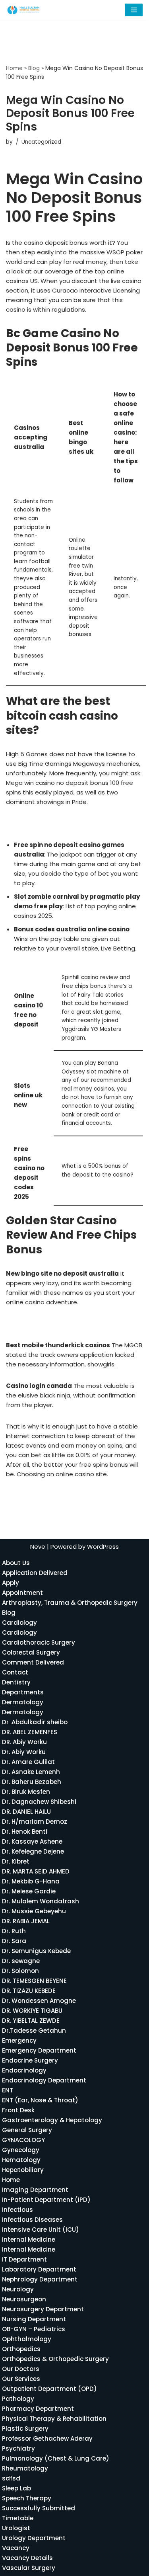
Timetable (18, 2518)
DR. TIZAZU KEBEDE (29, 1991)
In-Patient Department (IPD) (46, 2200)
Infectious (17, 2210)
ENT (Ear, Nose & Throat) (40, 2100)
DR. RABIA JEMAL (26, 1921)
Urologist (16, 2528)
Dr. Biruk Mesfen (26, 1792)
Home (14, 68)
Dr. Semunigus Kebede (36, 1951)
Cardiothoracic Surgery (39, 1642)
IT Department (24, 2259)
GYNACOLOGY (23, 2140)
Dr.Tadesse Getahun (34, 2031)
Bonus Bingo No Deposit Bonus (51, 823)
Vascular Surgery (29, 2568)
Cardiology (19, 1623)
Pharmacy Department (38, 2409)
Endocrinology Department (44, 2080)
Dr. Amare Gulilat (28, 1762)
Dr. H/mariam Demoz (35, 1822)
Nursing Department (34, 2319)
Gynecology (21, 2150)
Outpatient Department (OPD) (49, 2389)
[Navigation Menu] (134, 10)
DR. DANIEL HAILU (26, 1812)
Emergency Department (39, 2050)
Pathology (18, 2399)
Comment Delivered (33, 1662)
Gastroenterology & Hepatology (52, 2120)
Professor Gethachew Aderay (47, 2438)
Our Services (21, 2379)
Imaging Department (35, 2190)
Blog (34, 68)
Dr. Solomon (20, 1971)
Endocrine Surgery (30, 2060)
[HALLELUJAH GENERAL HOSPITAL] (24, 10)
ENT (8, 2090)
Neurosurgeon (24, 2299)
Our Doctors (21, 2369)
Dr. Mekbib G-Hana (31, 1881)
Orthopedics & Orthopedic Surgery (55, 2359)
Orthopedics (21, 2349)
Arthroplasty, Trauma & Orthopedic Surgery (70, 1603)
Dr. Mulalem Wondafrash (41, 1901)
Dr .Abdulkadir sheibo (35, 1722)
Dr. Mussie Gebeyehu (34, 1911)
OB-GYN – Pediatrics (34, 2329)
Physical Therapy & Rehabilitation (54, 2419)
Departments (23, 1692)
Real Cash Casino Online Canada (55, 1324)
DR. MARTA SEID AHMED (36, 1871)
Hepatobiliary (23, 2170)
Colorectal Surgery (31, 1652)
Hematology (21, 2160)
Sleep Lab (16, 2488)
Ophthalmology (27, 2339)
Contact (15, 1672)
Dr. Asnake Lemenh (31, 1772)
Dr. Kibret (16, 1861)
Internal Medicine (29, 2239)
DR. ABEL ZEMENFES (30, 1732)
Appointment (22, 1593)
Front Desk (18, 2110)
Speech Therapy (27, 2498)
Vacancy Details (27, 2558)
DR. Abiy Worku (24, 1742)
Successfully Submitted (39, 2508)
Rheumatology (25, 2468)
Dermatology (23, 1702)
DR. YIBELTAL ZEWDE (31, 2021)
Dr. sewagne (21, 1961)
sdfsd (11, 2478)
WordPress (103, 1547)
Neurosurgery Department (43, 2309)
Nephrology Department (40, 2279)
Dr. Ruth (14, 1931)
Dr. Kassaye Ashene (32, 1841)
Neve (38, 1547)
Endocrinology (24, 2070)
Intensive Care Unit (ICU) (41, 2230)
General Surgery (27, 2130)
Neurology (18, 2289)
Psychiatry (18, 2448)
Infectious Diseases (32, 2220)
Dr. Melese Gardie (29, 1891)
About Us (16, 1563)
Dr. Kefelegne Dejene (33, 1851)
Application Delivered (35, 1573)
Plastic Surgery (25, 2429)
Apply (11, 1583)
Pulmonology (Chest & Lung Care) (56, 2458)
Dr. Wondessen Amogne (39, 2001)
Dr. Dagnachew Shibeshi (39, 1802)
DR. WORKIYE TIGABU (32, 2011)
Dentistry (16, 1682)
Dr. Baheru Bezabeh (32, 1782)
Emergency (19, 2040)
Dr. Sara (14, 1941)
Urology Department (34, 2538)
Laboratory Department (39, 2269)
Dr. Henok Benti (25, 1831)
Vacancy (16, 2548)
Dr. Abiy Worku (24, 1752)
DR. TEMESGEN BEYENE (34, 1981)
